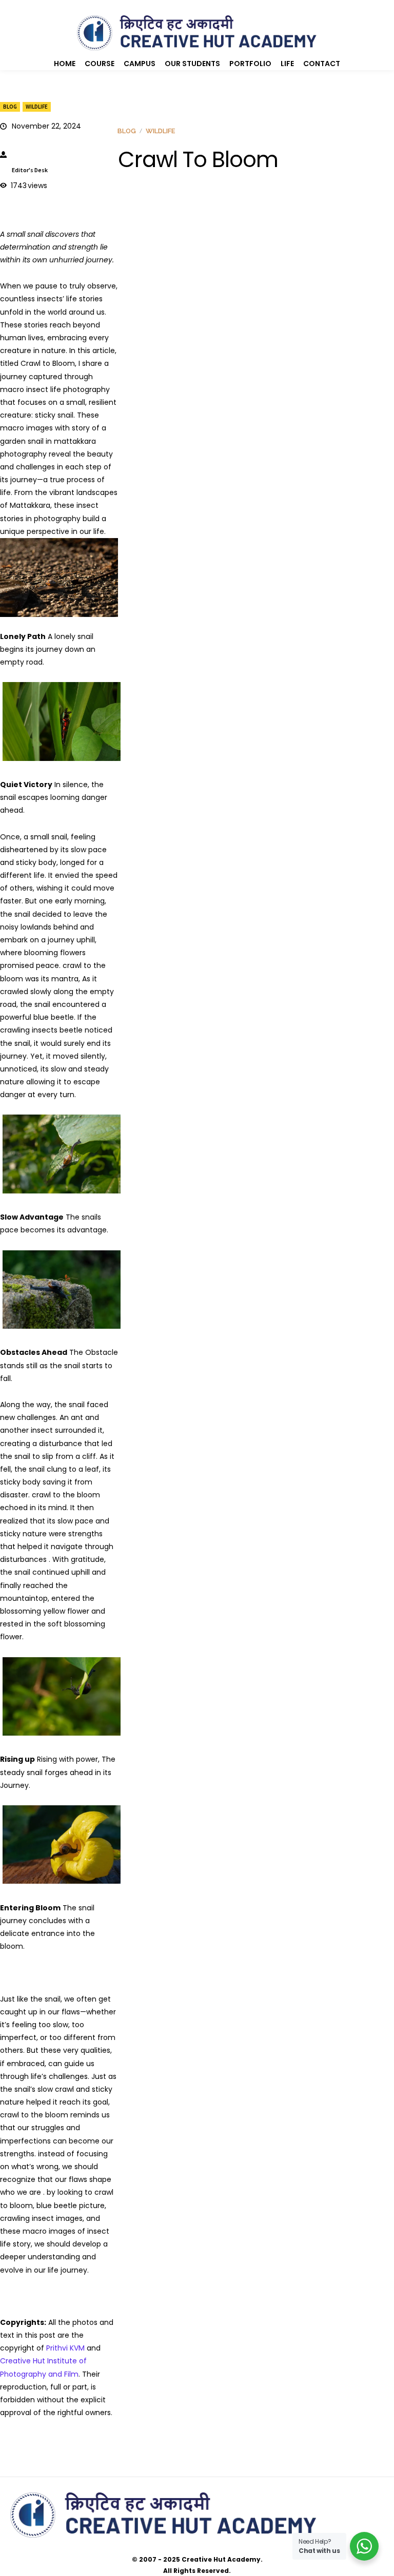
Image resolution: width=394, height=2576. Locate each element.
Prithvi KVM (65, 2348)
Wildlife (37, 107)
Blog (10, 107)
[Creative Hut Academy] (197, 33)
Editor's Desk (30, 170)
